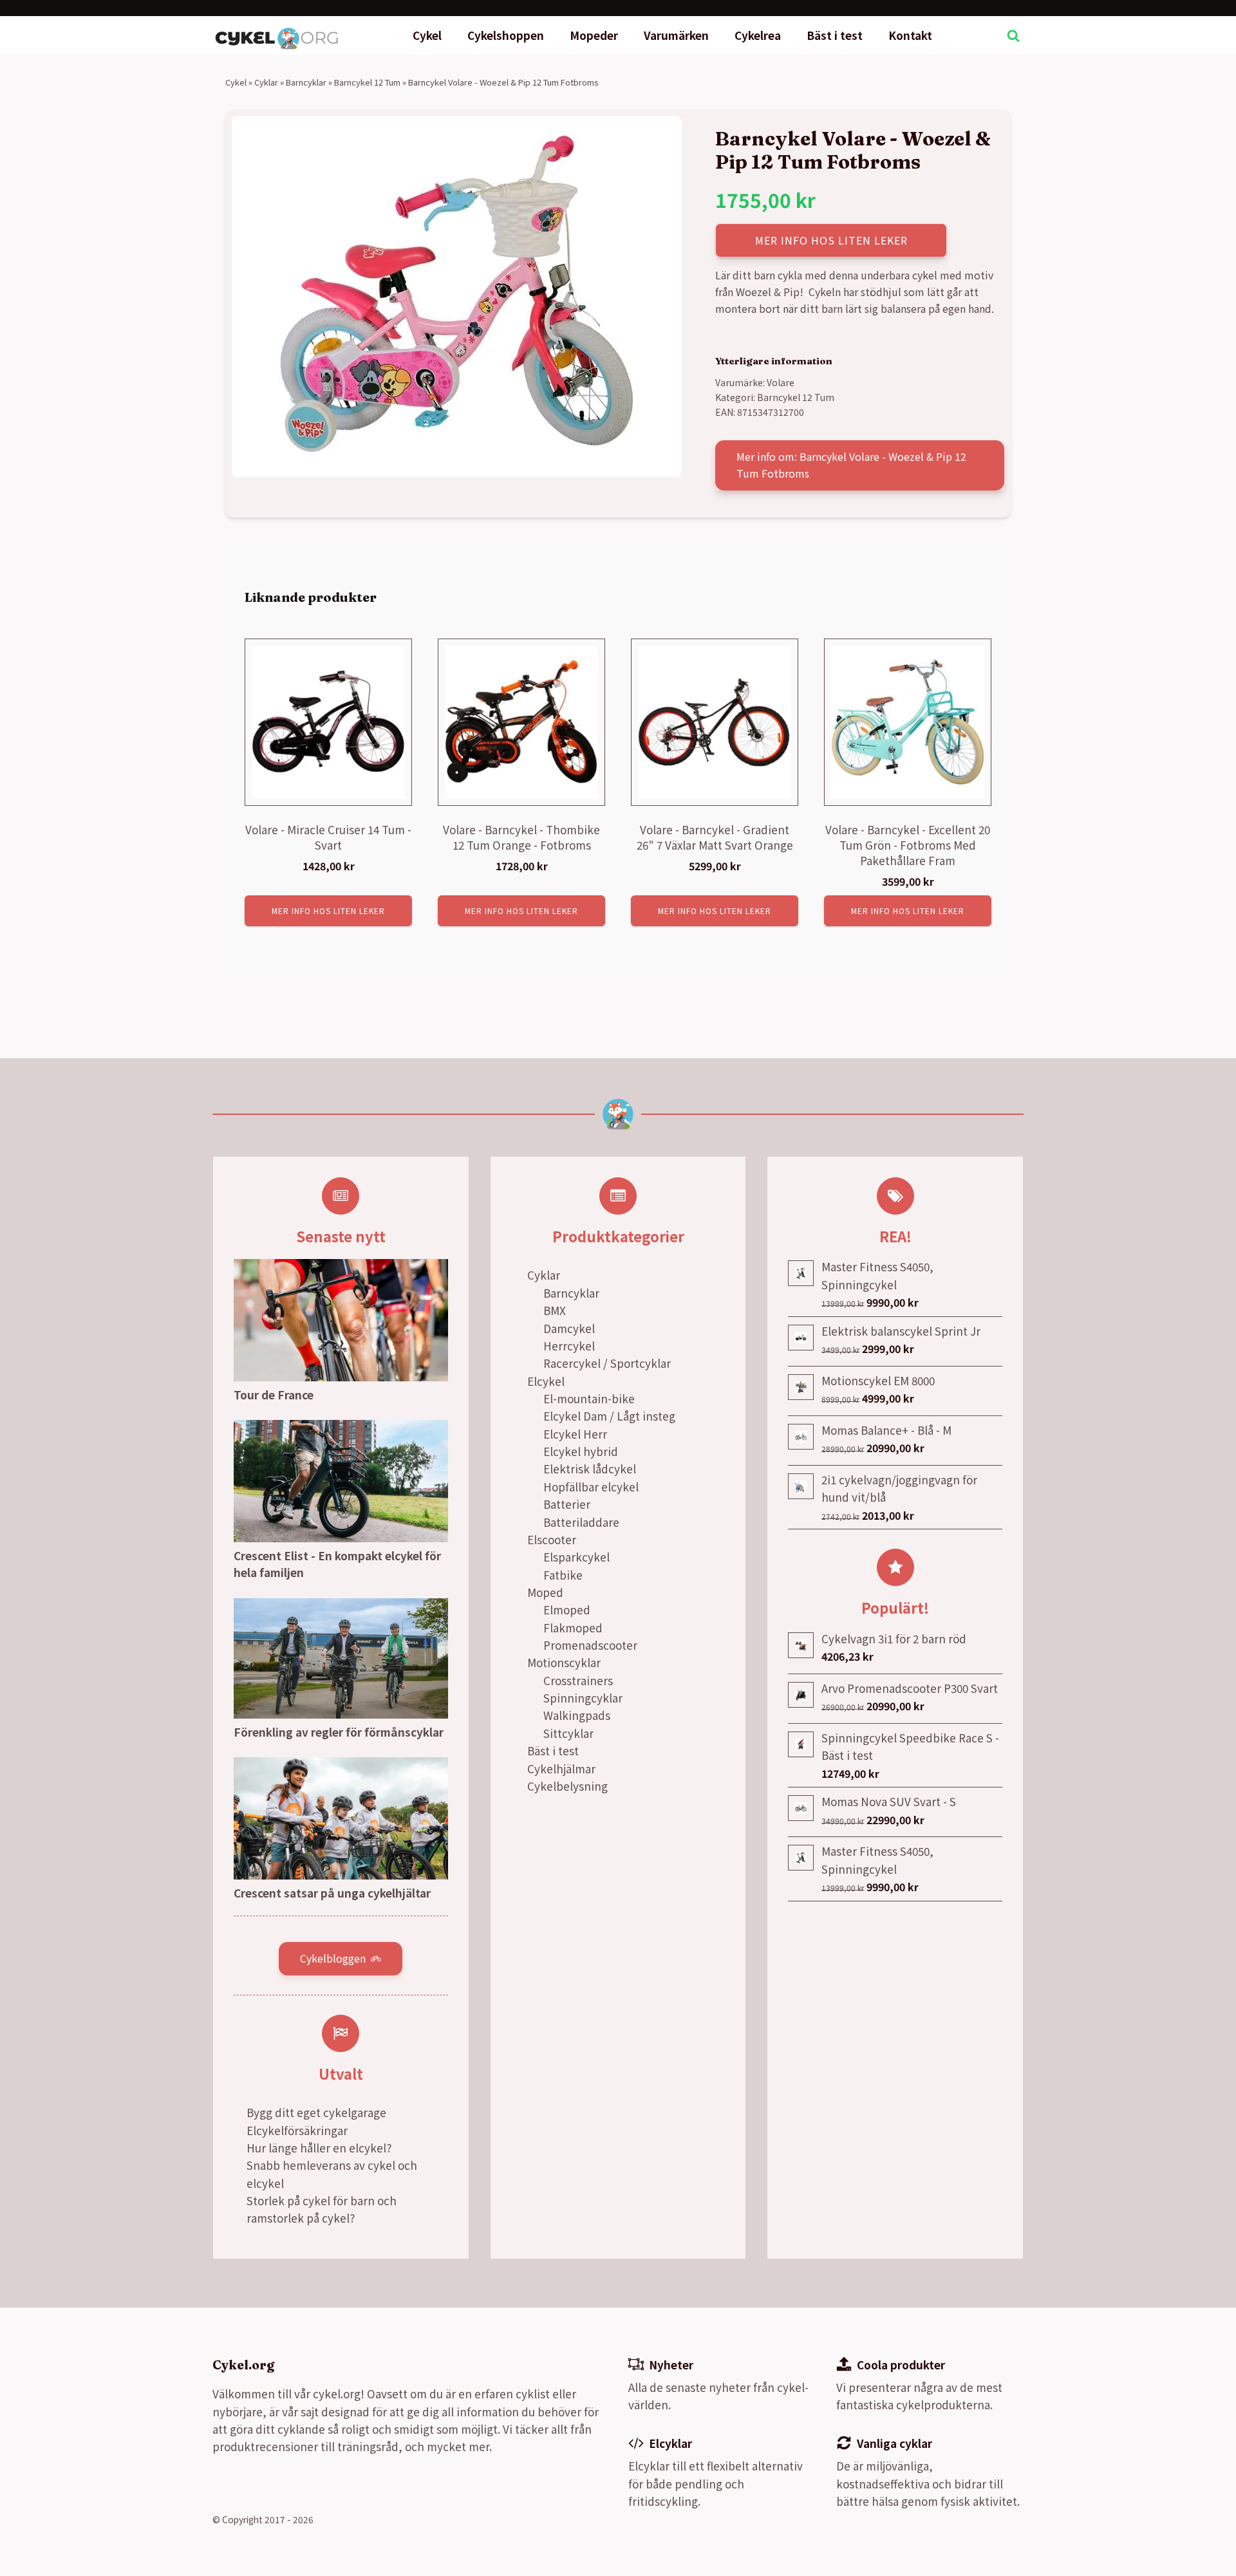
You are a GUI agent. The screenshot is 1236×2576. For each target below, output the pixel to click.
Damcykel (569, 1328)
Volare (781, 382)
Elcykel (546, 1381)
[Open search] (1013, 35)
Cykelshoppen (506, 35)
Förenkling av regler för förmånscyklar (339, 1732)
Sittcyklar (568, 1733)
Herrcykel (569, 1346)
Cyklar (266, 82)
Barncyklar (306, 82)
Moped (545, 1592)
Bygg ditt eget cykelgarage (316, 2112)
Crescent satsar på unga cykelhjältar (332, 1893)
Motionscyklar (564, 1662)
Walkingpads (577, 1715)
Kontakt (910, 35)
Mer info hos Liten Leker (831, 240)
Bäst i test (835, 35)
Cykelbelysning (567, 1786)
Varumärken (676, 35)
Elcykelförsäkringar (297, 2130)
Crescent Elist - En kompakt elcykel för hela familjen (337, 1564)
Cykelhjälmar (561, 1769)
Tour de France (274, 1395)
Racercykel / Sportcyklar (607, 1363)
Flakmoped (573, 1628)
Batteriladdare (581, 1522)
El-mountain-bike (589, 1398)
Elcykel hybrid (581, 1451)
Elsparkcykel (576, 1557)
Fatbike (563, 1575)
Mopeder (594, 35)
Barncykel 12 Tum (367, 82)
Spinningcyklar (583, 1698)
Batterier (567, 1504)
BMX (555, 1310)
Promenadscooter (590, 1645)
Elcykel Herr (575, 1434)
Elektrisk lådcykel (590, 1469)
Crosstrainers (578, 1680)
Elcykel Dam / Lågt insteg (609, 1416)
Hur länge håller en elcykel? (319, 2148)
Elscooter (552, 1539)
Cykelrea (758, 35)
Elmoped (567, 1610)
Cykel (427, 35)
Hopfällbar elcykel (591, 1487)
